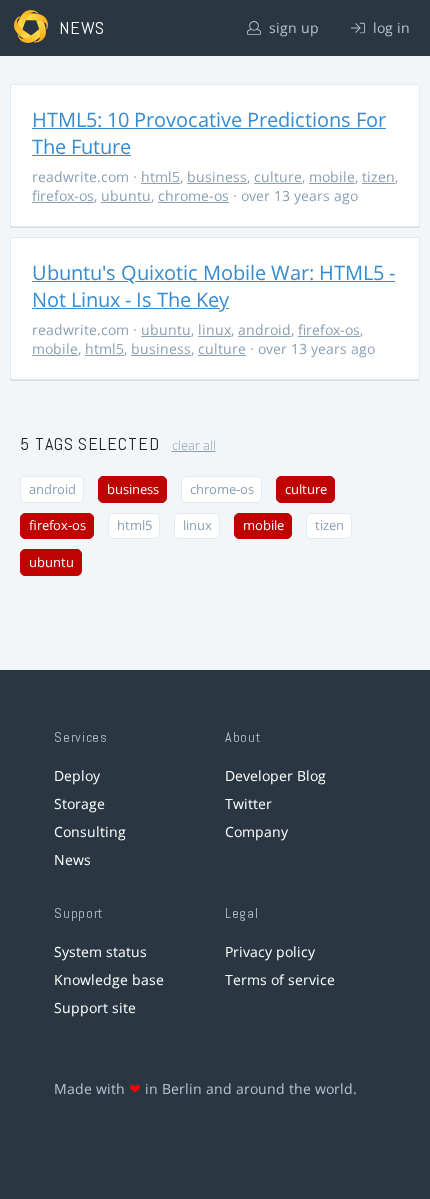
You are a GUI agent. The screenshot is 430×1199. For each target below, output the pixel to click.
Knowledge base (109, 979)
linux (214, 329)
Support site (95, 1007)
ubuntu (126, 195)
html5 (160, 176)
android (264, 329)
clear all (194, 445)
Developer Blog (275, 775)
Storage (79, 803)
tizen (378, 176)
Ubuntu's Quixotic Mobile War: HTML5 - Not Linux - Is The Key (213, 286)
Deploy (77, 775)
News (72, 859)
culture (278, 176)
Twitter (248, 803)
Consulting (90, 831)
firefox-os (63, 195)
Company (256, 831)
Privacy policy (270, 951)
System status (100, 951)
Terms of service (280, 979)
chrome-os (193, 195)
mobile (332, 176)
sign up (292, 27)
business (217, 176)
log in (389, 27)
